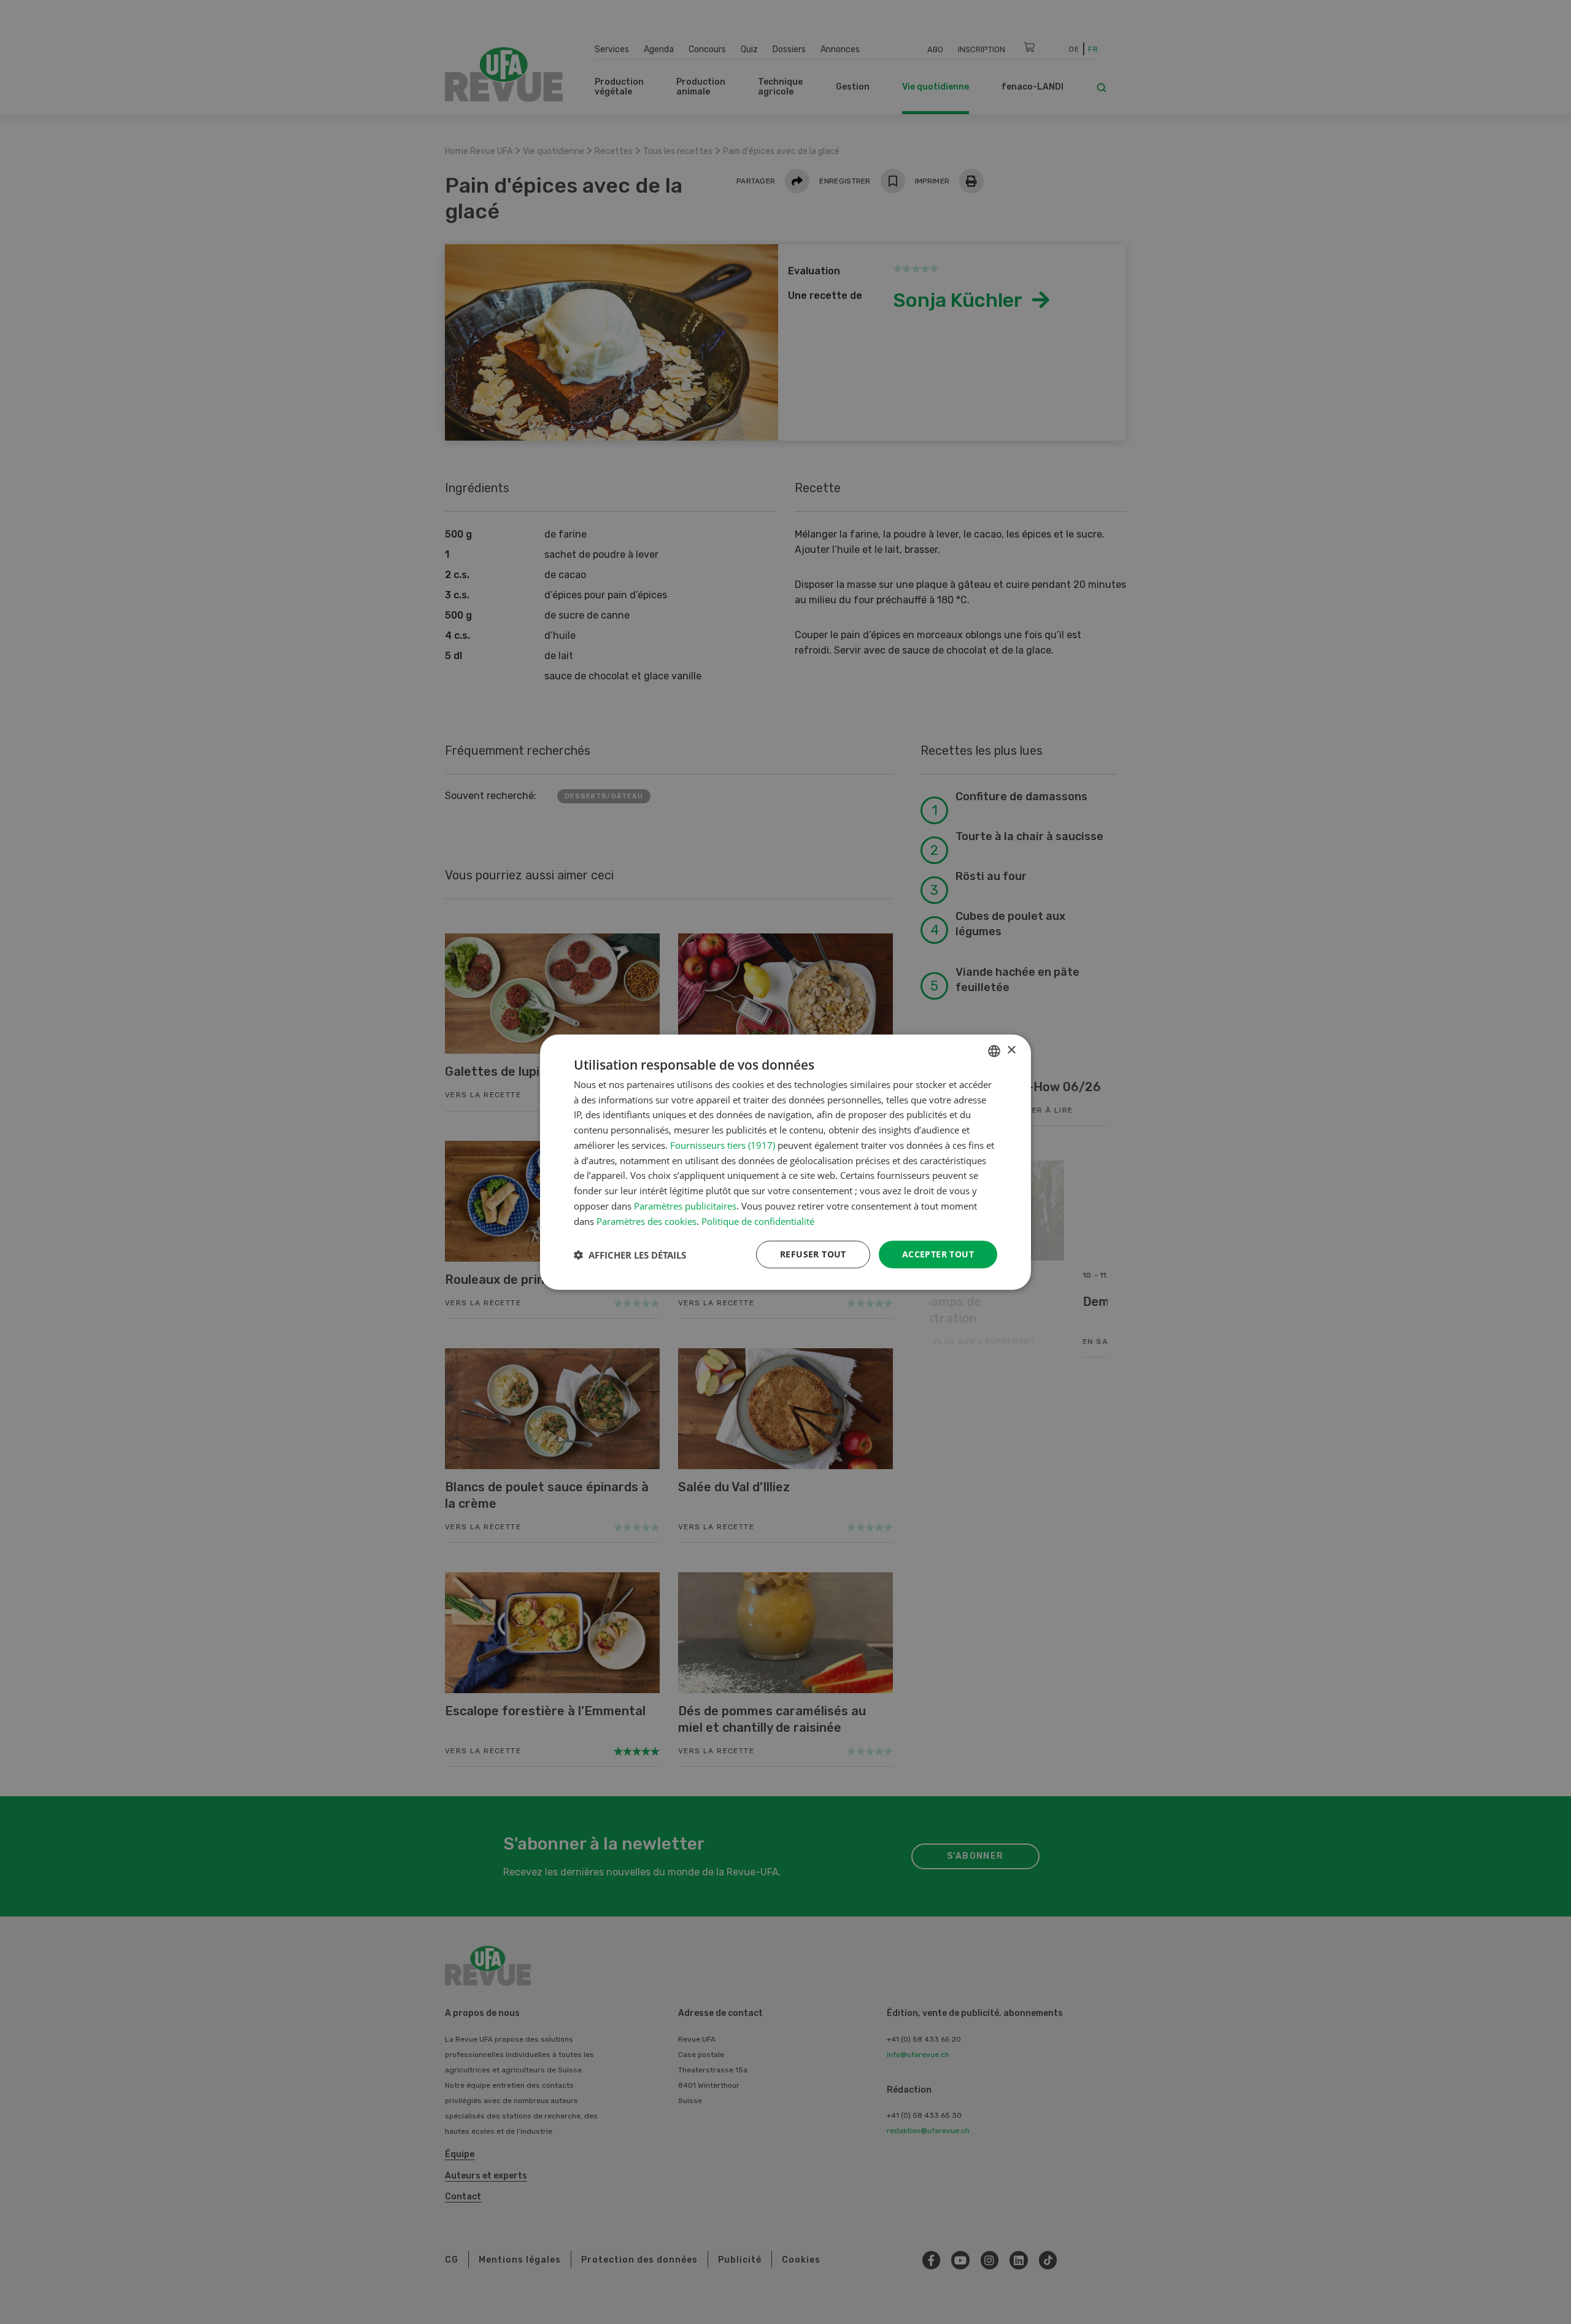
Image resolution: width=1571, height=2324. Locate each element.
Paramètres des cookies (647, 1221)
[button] (630, 1254)
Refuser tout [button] (813, 1254)
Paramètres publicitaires (685, 1206)
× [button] (1011, 1050)
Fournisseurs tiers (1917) (723, 1145)
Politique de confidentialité (758, 1221)
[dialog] (785, 1162)
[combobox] (994, 1051)
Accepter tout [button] (938, 1254)
